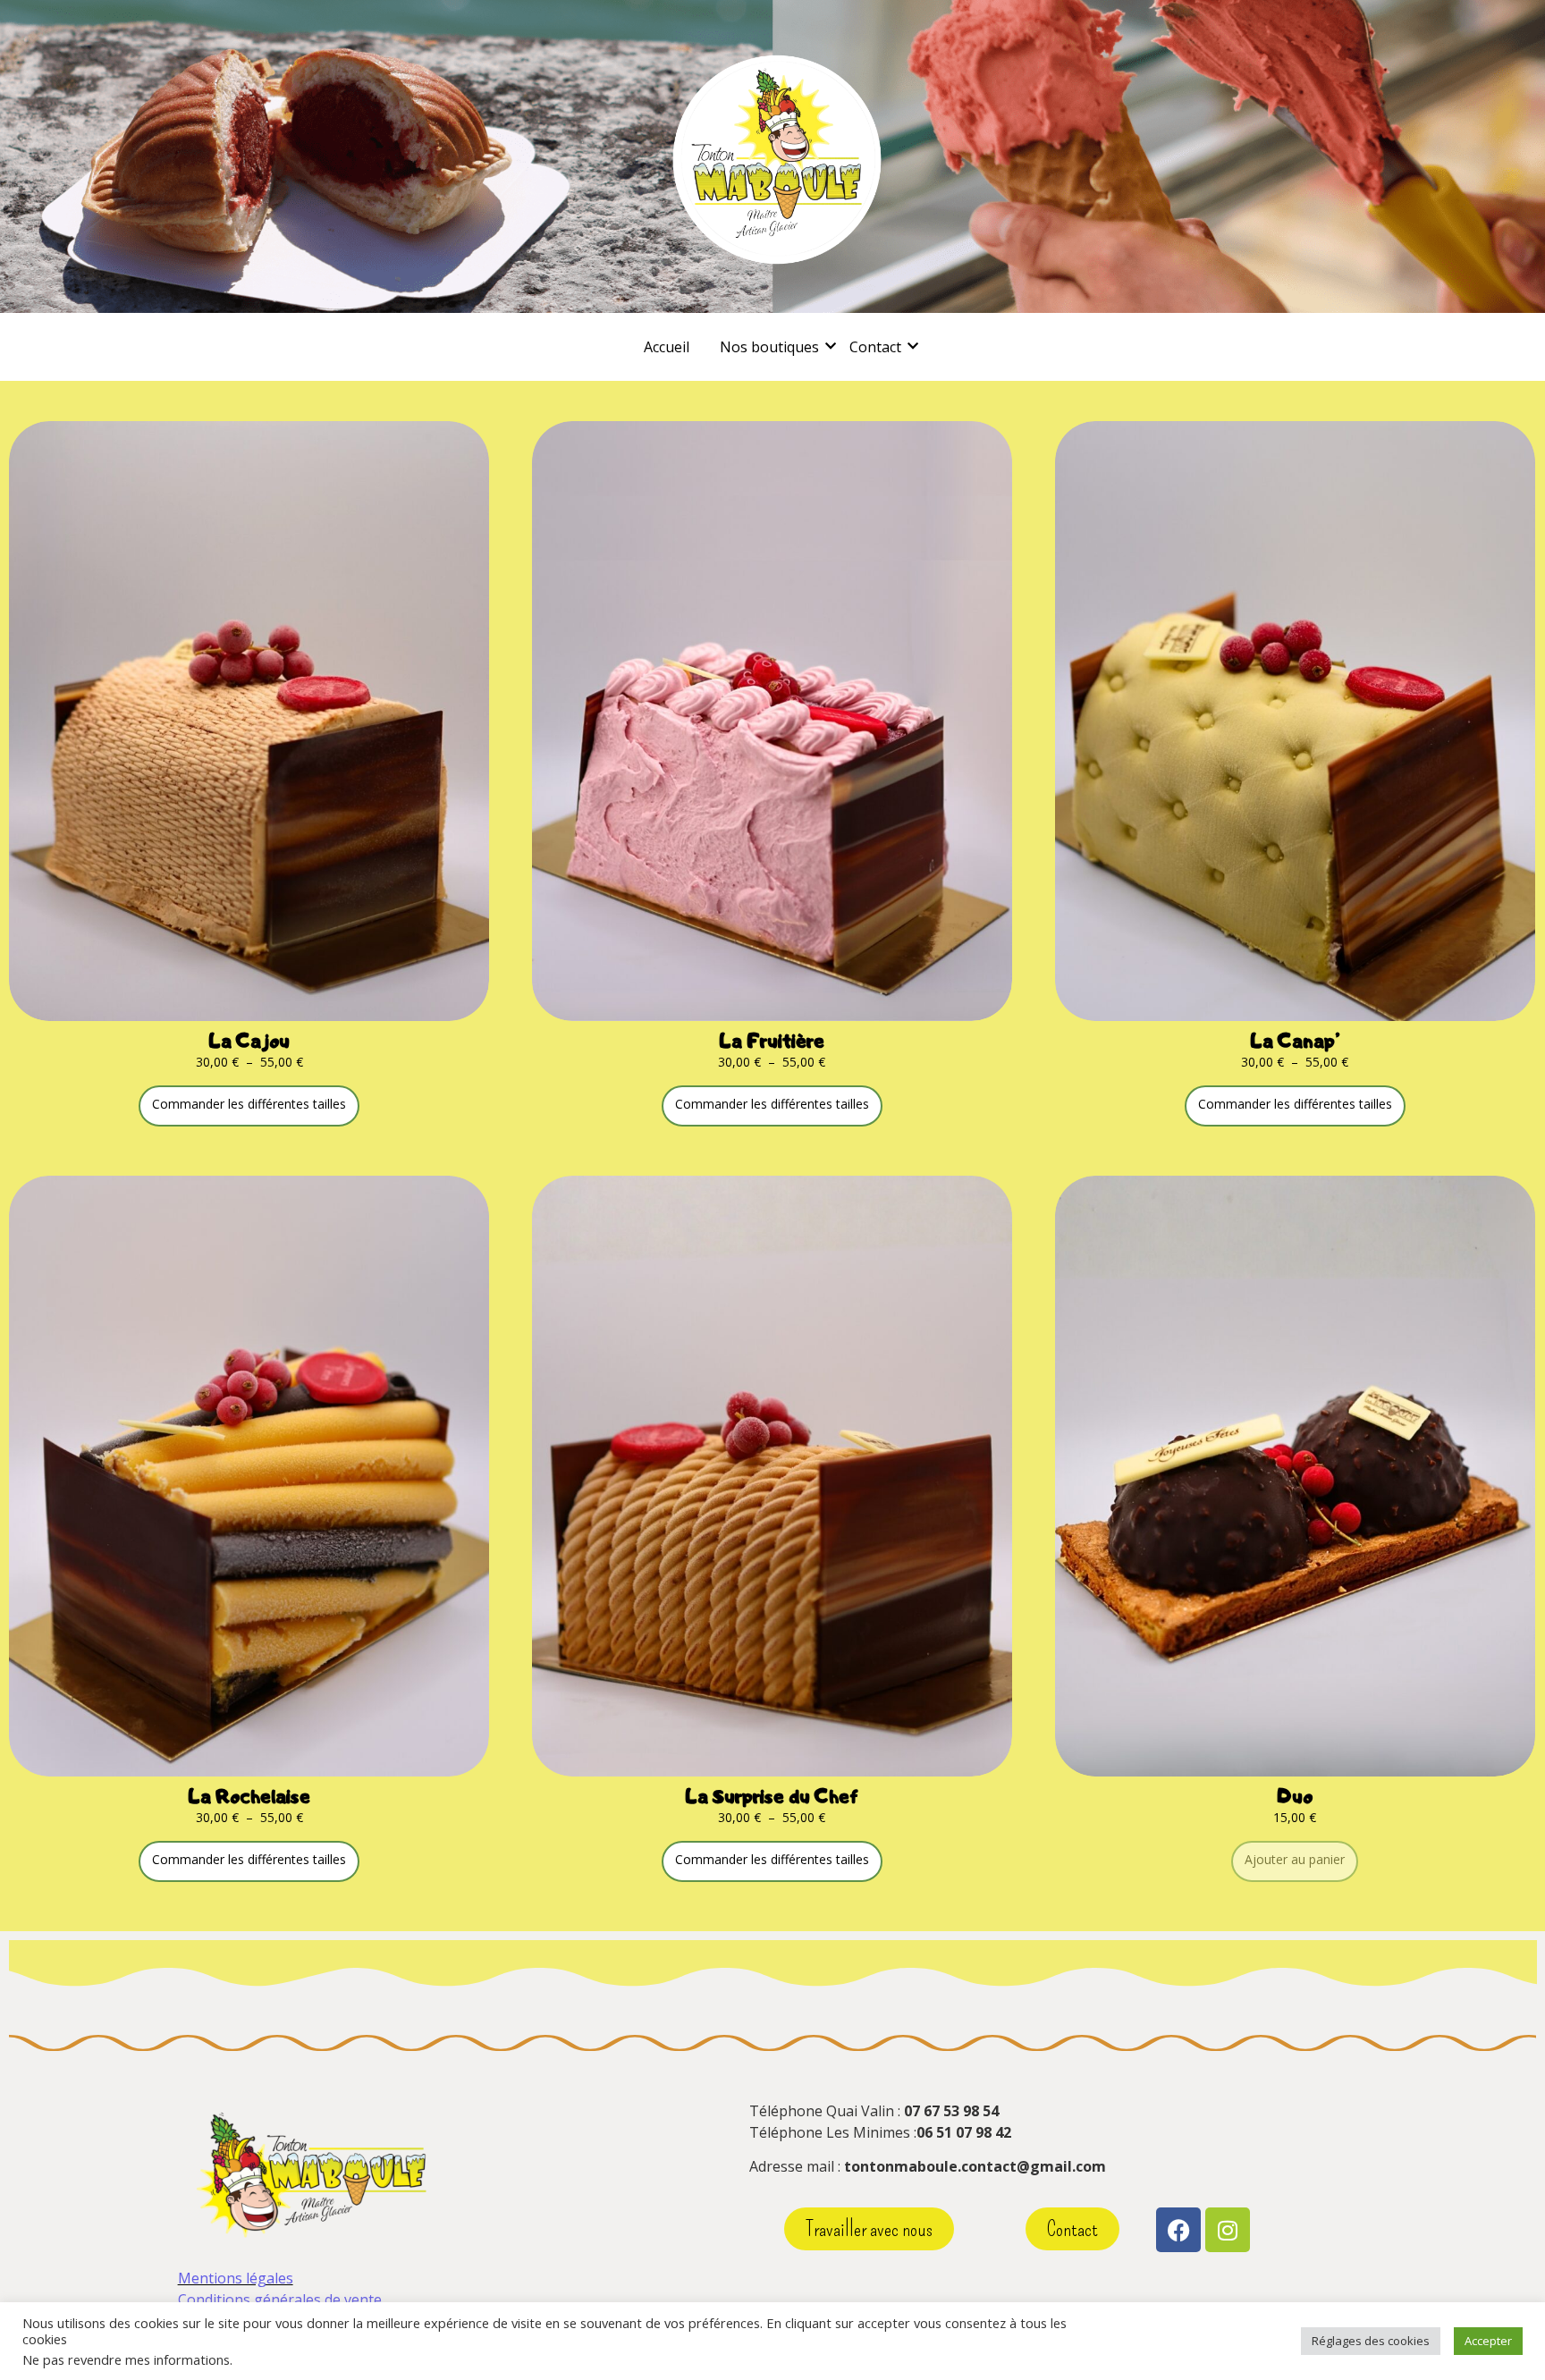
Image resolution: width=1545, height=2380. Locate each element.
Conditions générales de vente (280, 2300)
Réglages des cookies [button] (1371, 2341)
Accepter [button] (1488, 2341)
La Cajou (249, 1040)
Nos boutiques (769, 347)
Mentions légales (236, 2278)
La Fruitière (772, 1040)
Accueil (667, 347)
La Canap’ (1295, 1040)
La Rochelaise (249, 1796)
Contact (875, 347)
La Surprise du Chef (772, 1796)
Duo (1295, 1796)
